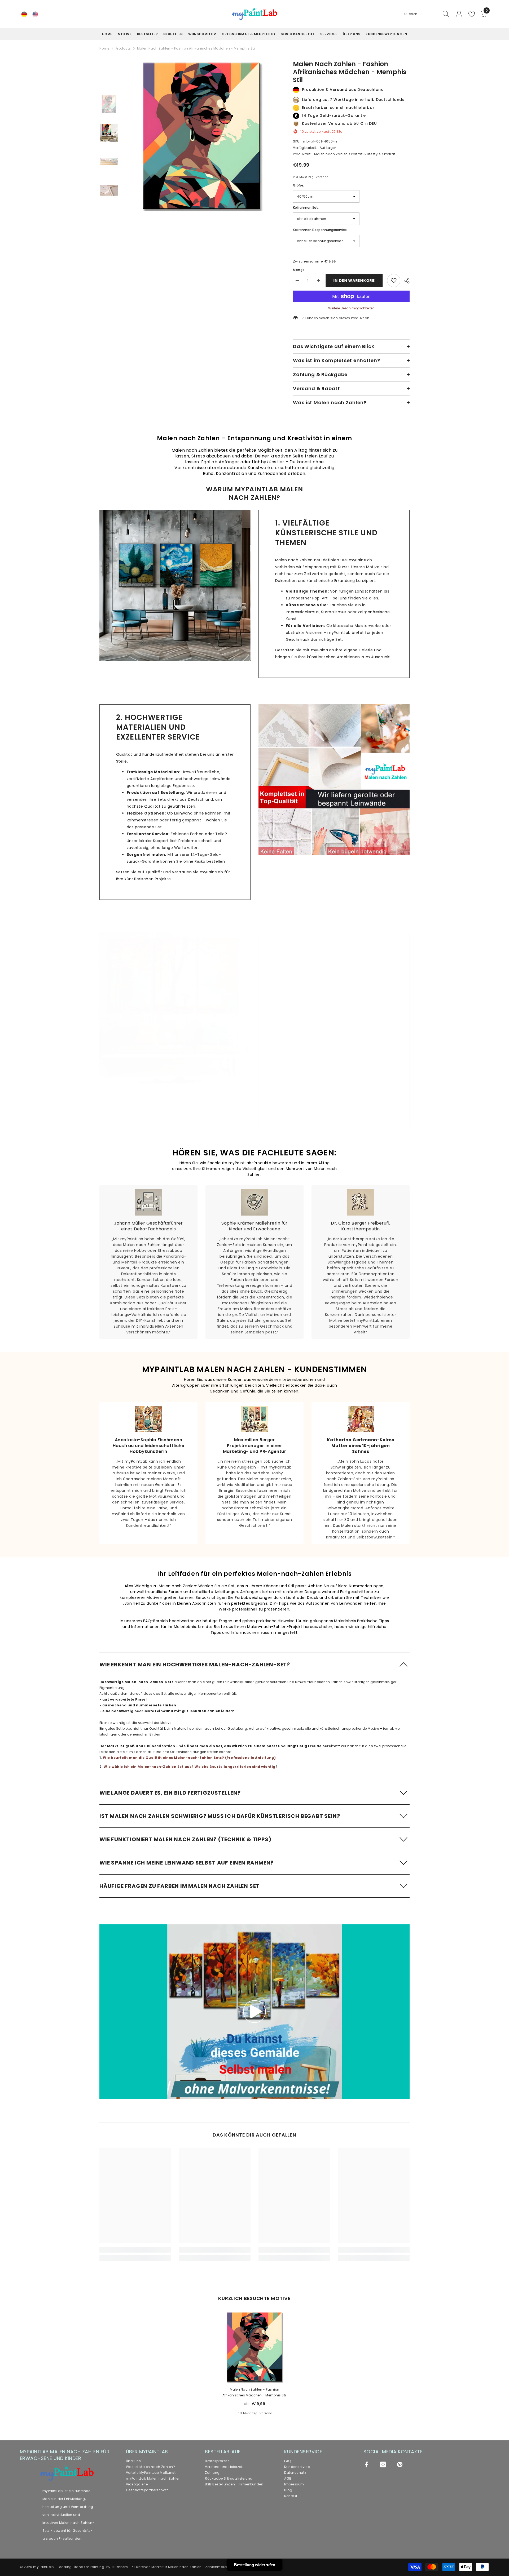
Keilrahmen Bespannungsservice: (320, 230)
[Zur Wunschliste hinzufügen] (394, 281)
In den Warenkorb (354, 281)
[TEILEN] (405, 281)
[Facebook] (366, 2464)
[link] (175, 585)
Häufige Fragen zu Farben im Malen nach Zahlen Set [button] (179, 1886)
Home (104, 48)
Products (123, 48)
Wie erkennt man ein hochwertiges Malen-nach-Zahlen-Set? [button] (195, 1665)
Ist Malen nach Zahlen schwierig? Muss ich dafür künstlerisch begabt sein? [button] (220, 1816)
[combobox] (422, 14)
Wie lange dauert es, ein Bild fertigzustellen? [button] (170, 1793)
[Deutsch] (24, 14)
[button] (254, 1664)
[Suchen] (427, 14)
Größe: (299, 185)
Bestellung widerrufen (255, 2565)
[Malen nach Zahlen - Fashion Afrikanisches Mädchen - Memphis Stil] (254, 2347)
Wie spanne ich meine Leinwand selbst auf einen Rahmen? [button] (187, 1863)
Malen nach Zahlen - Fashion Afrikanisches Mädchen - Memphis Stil (255, 2392)
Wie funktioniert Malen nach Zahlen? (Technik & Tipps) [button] (185, 1839)
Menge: (299, 270)
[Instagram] (383, 2464)
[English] (35, 14)
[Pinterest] (400, 2464)
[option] (202, 136)
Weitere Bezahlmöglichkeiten (351, 308)
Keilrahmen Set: (306, 208)
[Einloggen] (459, 14)
